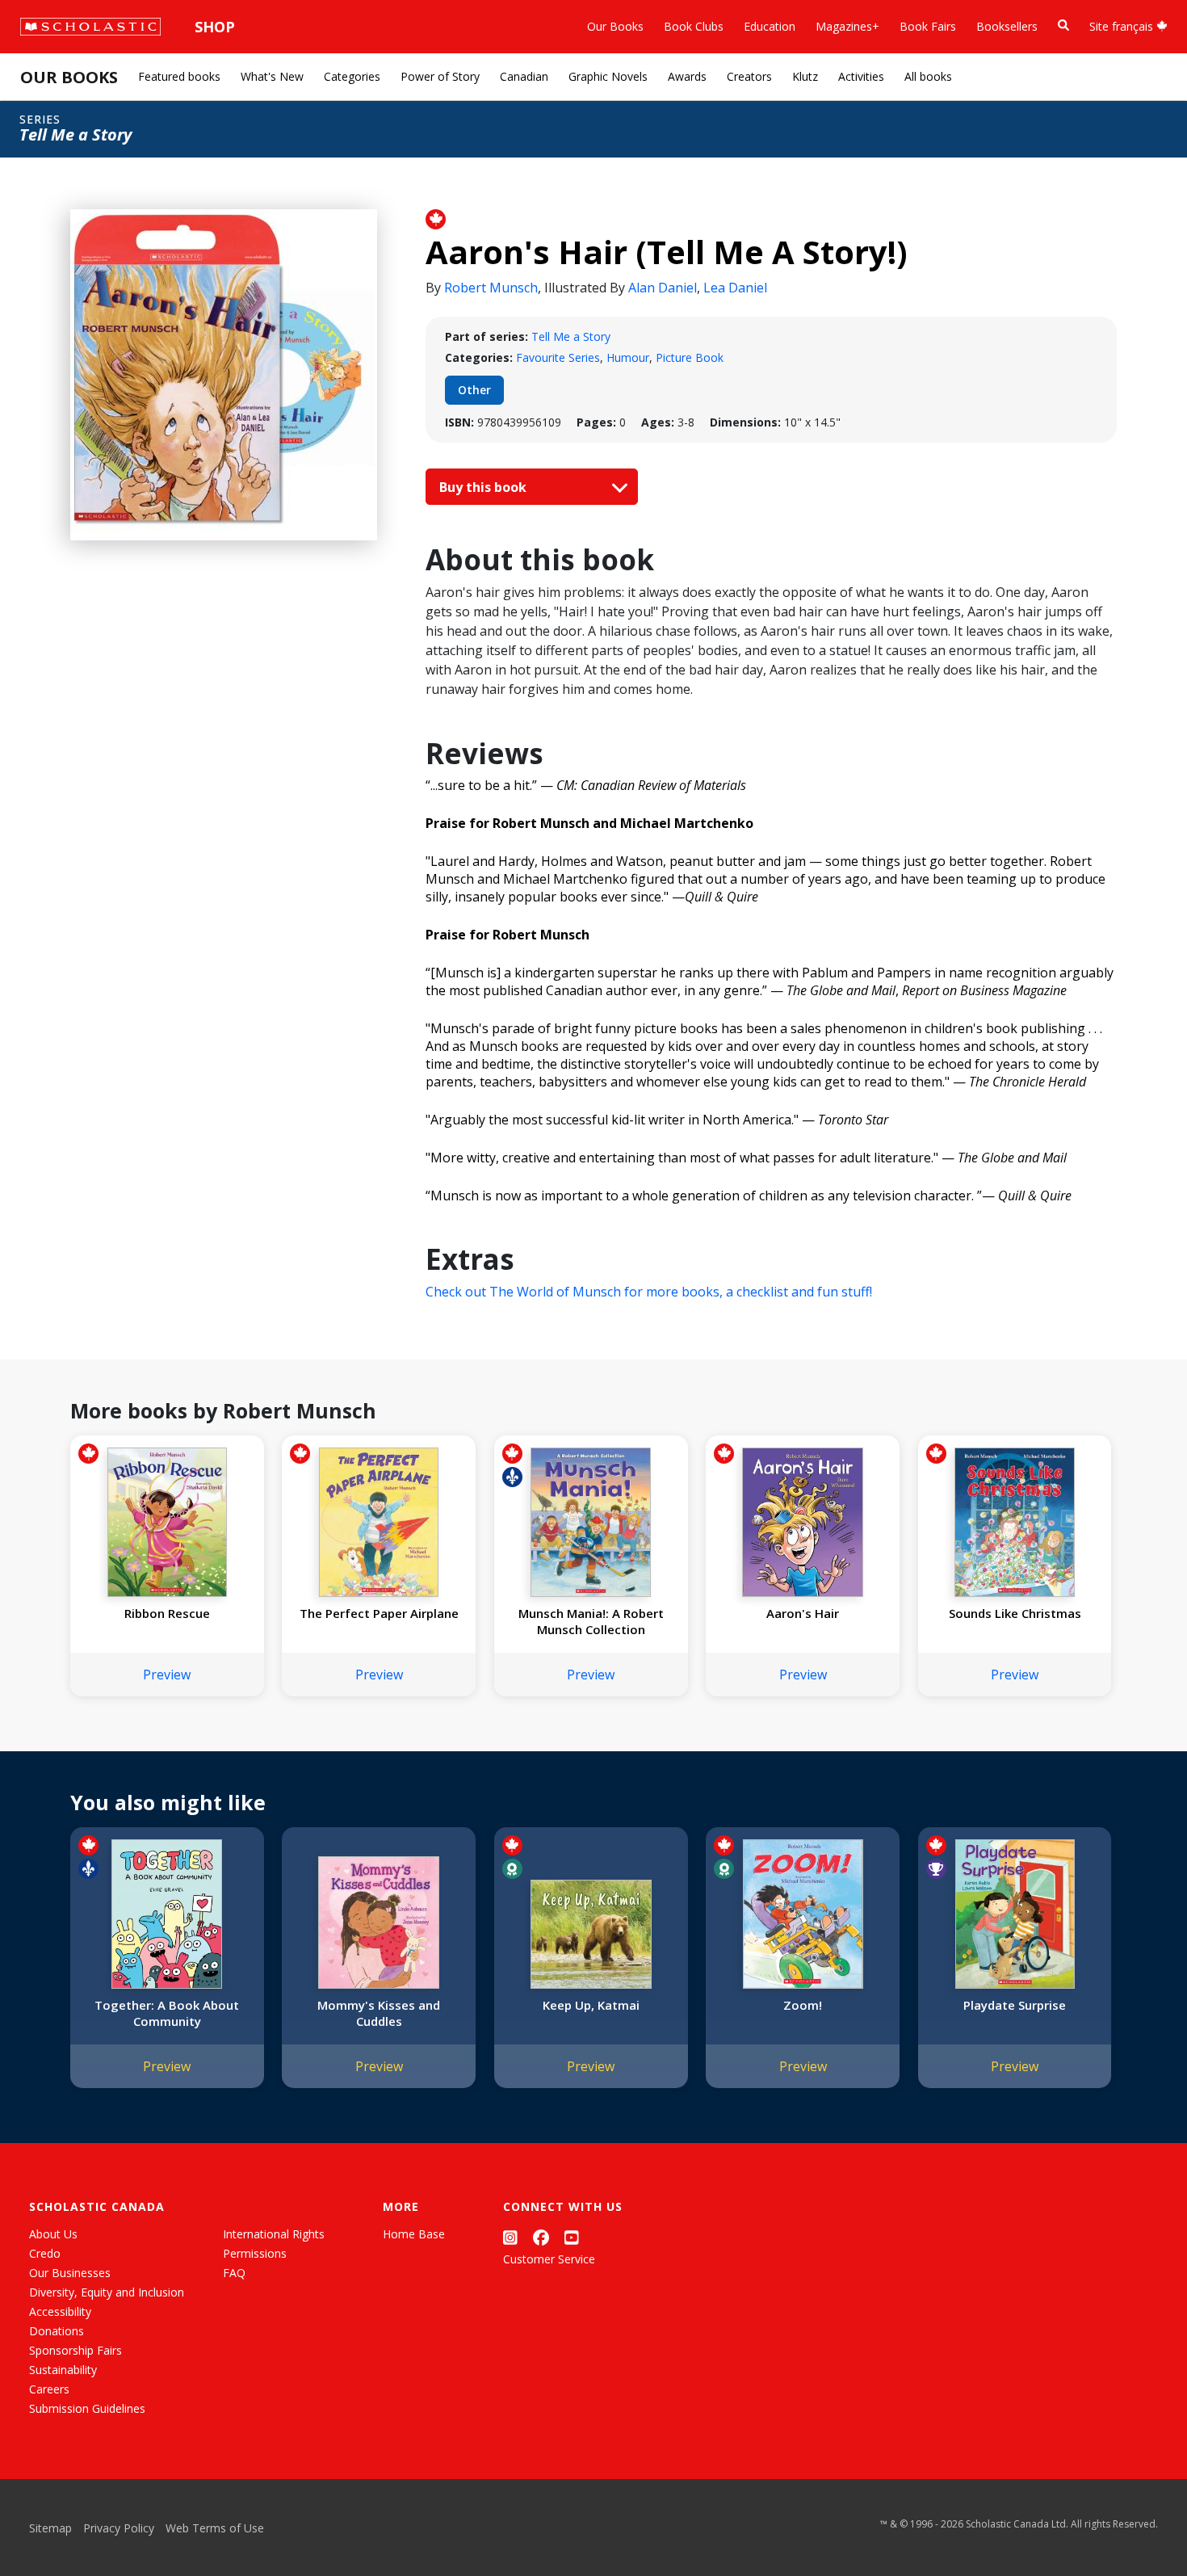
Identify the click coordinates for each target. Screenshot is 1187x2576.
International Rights (274, 2234)
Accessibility (60, 2311)
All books (928, 76)
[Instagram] (510, 2237)
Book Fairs (928, 26)
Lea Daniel (735, 288)
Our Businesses (70, 2273)
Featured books (179, 76)
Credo (45, 2253)
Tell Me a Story (571, 336)
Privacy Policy (119, 2528)
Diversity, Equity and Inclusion (107, 2292)
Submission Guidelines (87, 2408)
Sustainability (63, 2370)
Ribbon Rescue (167, 1613)
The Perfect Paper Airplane (379, 1613)
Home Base (414, 2234)
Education (770, 26)
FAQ (234, 2273)
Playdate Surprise (1015, 2005)
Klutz (805, 76)
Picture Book (690, 357)
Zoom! (803, 2005)
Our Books (615, 26)
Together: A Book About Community (167, 2013)
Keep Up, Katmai (591, 2005)
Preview (167, 1675)
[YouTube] (572, 2237)
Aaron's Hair (803, 1613)
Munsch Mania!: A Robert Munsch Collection (591, 1621)
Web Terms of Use (215, 2528)
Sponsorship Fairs (75, 2350)
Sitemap (50, 2528)
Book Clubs (694, 26)
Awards (687, 76)
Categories (352, 76)
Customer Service (549, 2259)
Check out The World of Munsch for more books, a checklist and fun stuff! (649, 1292)
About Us (53, 2234)
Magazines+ (847, 26)
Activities (861, 76)
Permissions (255, 2253)
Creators (749, 76)
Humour (628, 357)
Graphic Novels (608, 76)
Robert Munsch (491, 288)
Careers (49, 2389)
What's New (272, 76)
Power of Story (440, 76)
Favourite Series (558, 357)
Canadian (524, 76)
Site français (1123, 26)
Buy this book (484, 487)
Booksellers (1007, 26)
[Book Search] (1063, 25)
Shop (215, 27)
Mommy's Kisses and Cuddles (379, 2013)
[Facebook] (541, 2237)
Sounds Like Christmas (1015, 1613)
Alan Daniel (663, 288)
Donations (57, 2331)
